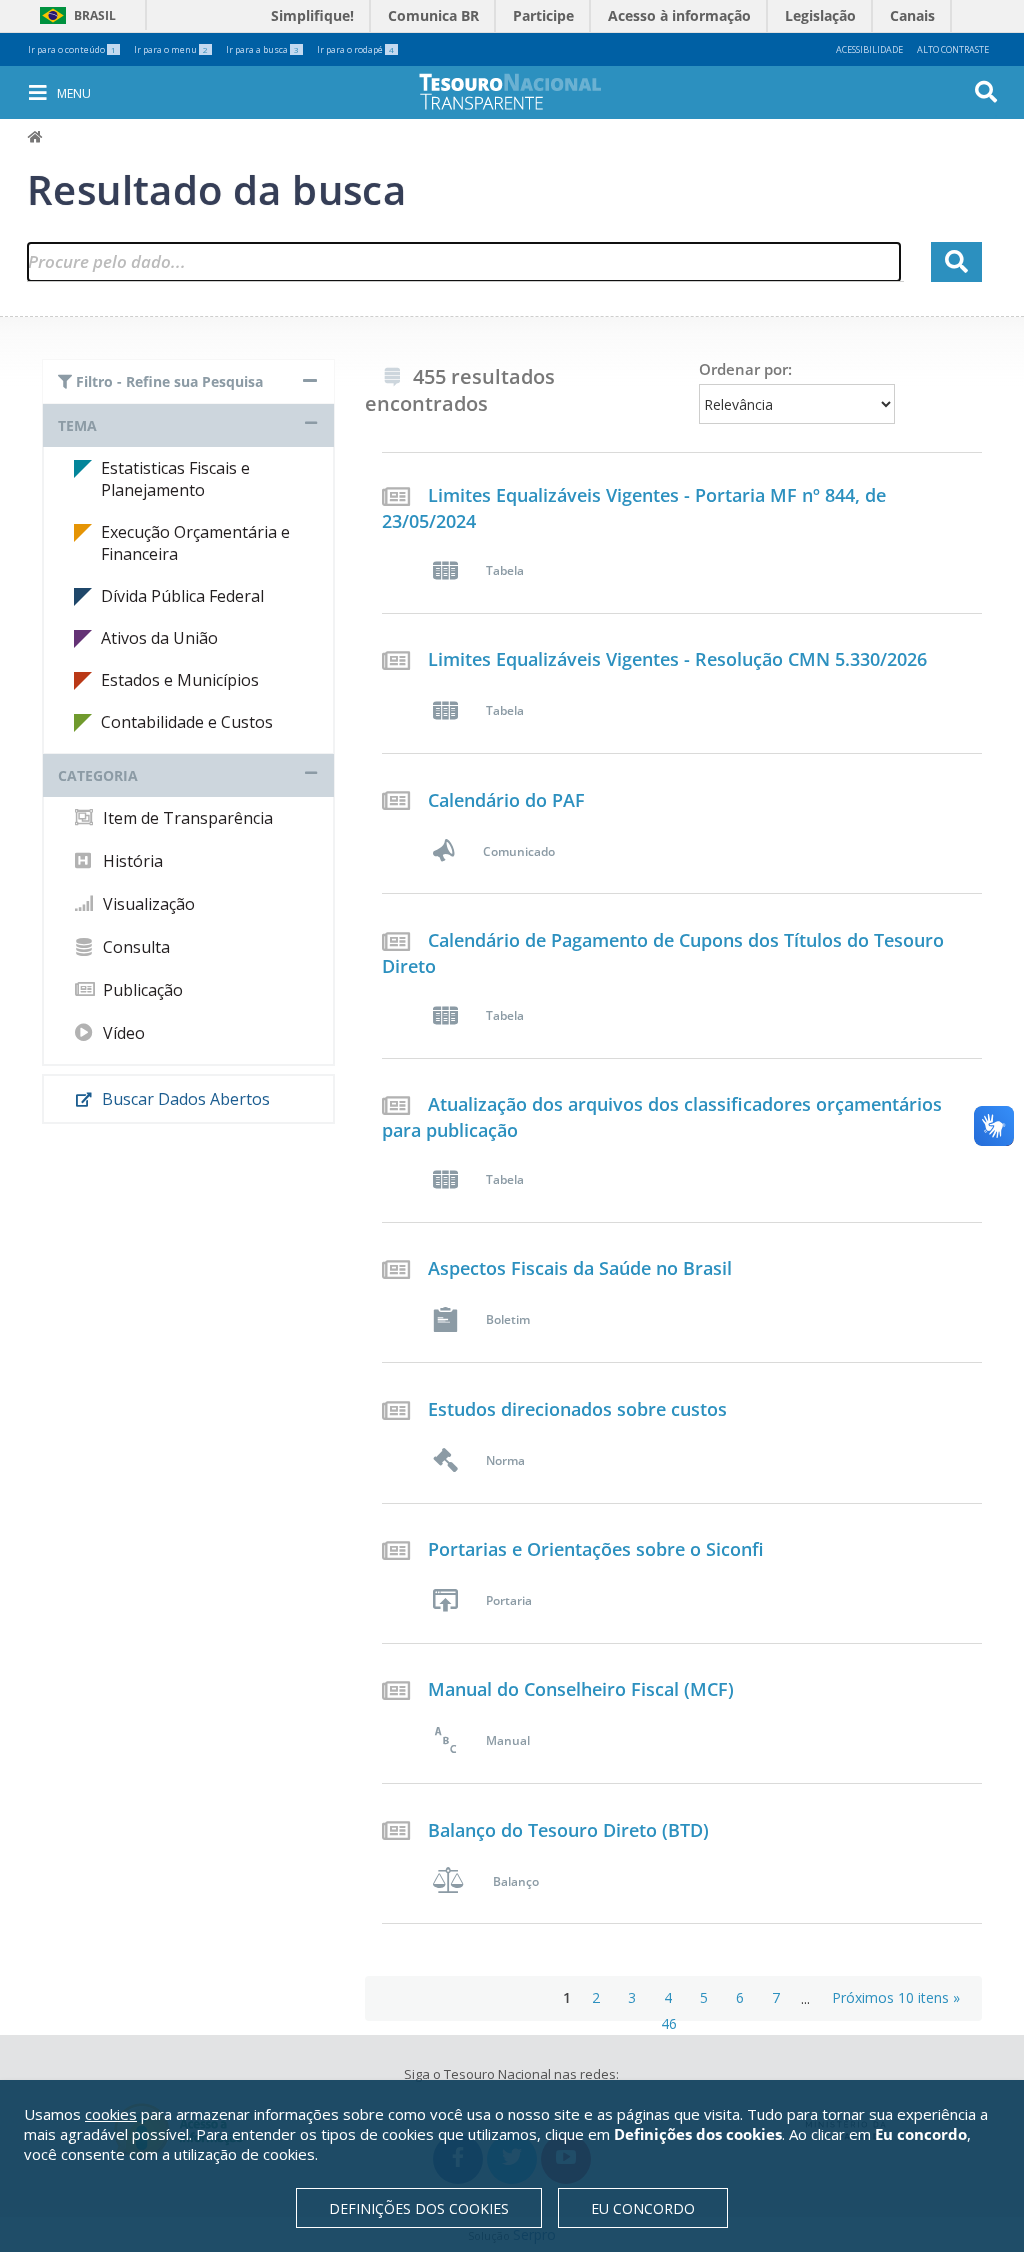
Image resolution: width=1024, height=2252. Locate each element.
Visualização (147, 904)
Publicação (141, 990)
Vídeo (122, 1033)
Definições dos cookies (419, 2208)
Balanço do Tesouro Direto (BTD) (568, 1830)
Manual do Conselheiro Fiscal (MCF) (581, 1689)
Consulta (134, 947)
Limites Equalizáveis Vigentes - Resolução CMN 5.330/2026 (677, 659)
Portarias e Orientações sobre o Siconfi (596, 1549)
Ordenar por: (745, 369)
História (131, 861)
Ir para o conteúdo (72, 49)
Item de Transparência (186, 818)
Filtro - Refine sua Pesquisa (167, 381)
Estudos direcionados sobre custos (577, 1409)
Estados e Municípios (180, 680)
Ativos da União (159, 638)
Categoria (98, 775)
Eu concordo (643, 2208)
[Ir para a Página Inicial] (524, 91)
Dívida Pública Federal (182, 596)
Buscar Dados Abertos (184, 1099)
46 (669, 2023)
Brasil (74, 15)
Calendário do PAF (506, 800)
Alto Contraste (953, 49)
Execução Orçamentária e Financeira (195, 543)
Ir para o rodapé (355, 49)
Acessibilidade (869, 49)
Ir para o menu (171, 49)
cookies (111, 2114)
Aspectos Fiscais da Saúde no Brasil (580, 1268)
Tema (77, 425)
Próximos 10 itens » (896, 1997)
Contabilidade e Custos (187, 722)
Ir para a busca (262, 49)
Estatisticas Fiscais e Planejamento (175, 479)
